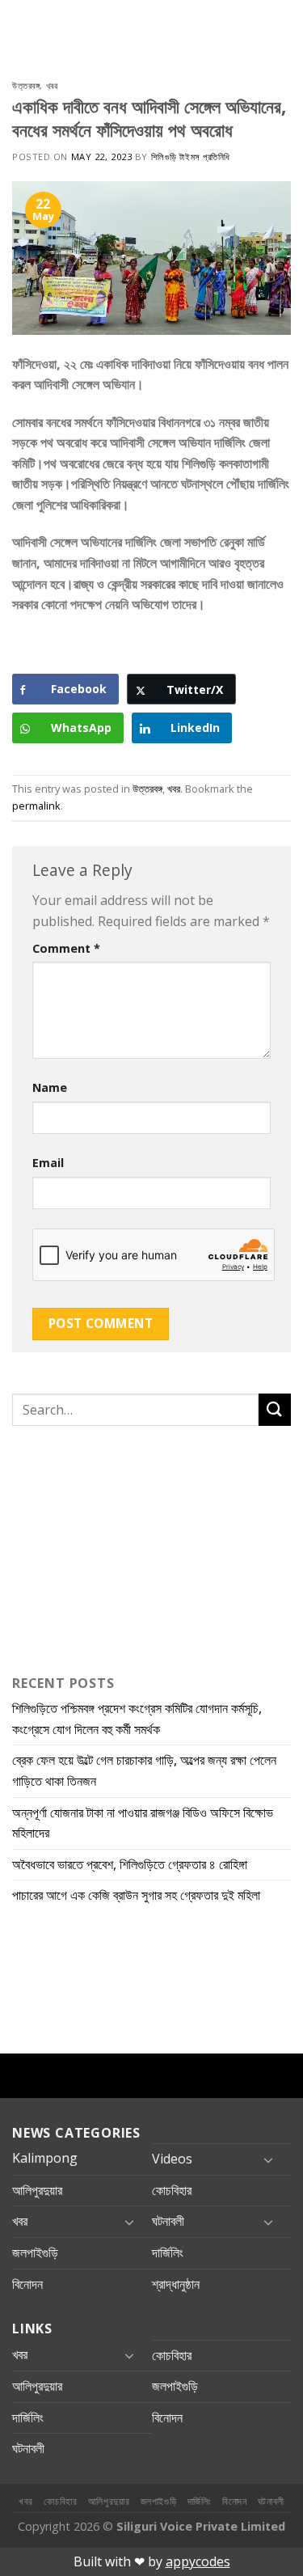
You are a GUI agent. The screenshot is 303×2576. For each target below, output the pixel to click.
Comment (66, 948)
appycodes (198, 2561)
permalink (36, 806)
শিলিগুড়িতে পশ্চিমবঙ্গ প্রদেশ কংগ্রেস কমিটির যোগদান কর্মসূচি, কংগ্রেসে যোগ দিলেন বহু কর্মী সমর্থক (137, 1719)
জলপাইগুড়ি (35, 2252)
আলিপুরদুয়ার (37, 2190)
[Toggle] (268, 2159)
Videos (172, 2159)
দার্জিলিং (168, 2252)
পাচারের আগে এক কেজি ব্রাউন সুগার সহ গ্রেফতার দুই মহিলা (136, 1895)
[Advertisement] (113, 1546)
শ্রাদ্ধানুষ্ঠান (176, 2284)
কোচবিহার (172, 2190)
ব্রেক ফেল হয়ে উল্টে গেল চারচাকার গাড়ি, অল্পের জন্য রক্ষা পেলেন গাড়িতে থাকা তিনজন (144, 1770)
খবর (52, 85)
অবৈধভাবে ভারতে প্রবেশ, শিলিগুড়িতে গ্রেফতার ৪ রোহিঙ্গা (130, 1864)
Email (48, 1163)
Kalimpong (45, 2158)
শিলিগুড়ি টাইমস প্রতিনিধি (191, 157)
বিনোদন (27, 2284)
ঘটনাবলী (168, 2221)
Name (50, 1087)
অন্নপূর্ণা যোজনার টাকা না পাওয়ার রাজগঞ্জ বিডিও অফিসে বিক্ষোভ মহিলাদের (143, 1823)
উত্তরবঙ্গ (26, 85)
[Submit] (275, 1409)
